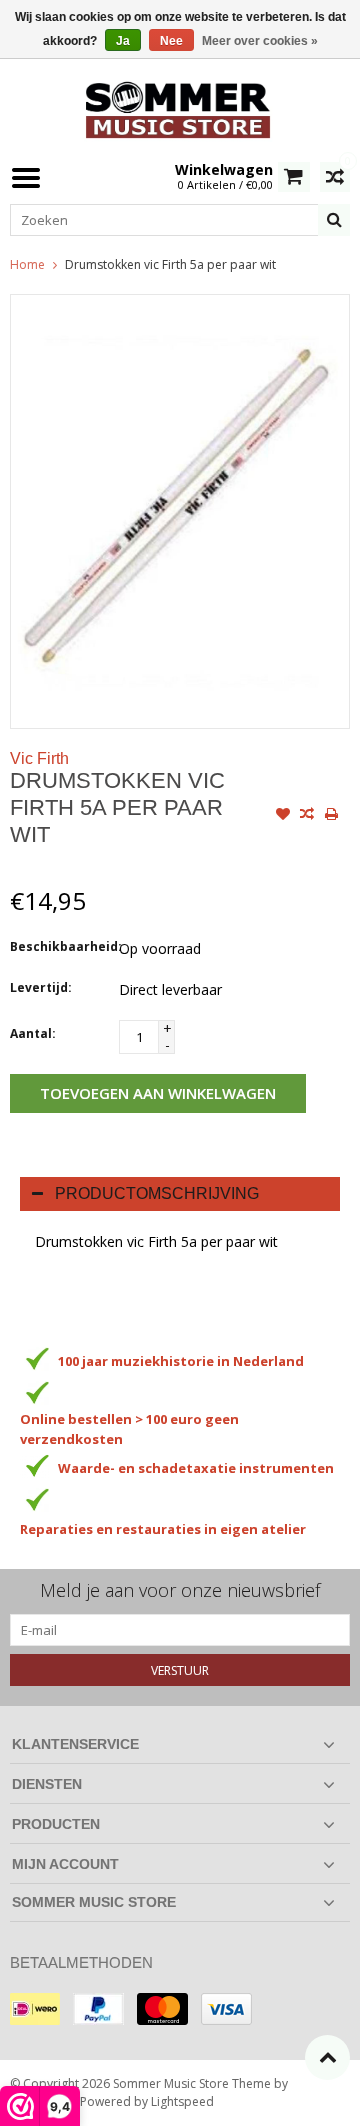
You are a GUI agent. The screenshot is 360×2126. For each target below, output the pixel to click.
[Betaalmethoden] (35, 2009)
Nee (171, 41)
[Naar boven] (327, 2057)
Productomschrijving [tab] (157, 1193)
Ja (123, 41)
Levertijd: (41, 987)
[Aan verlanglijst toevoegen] (283, 816)
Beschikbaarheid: (60, 946)
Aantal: (33, 1033)
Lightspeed (182, 2101)
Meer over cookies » (260, 41)
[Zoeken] (334, 220)
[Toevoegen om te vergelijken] (307, 816)
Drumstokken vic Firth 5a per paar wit (170, 264)
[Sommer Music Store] (180, 107)
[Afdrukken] (331, 816)
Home (27, 264)
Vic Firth (39, 758)
